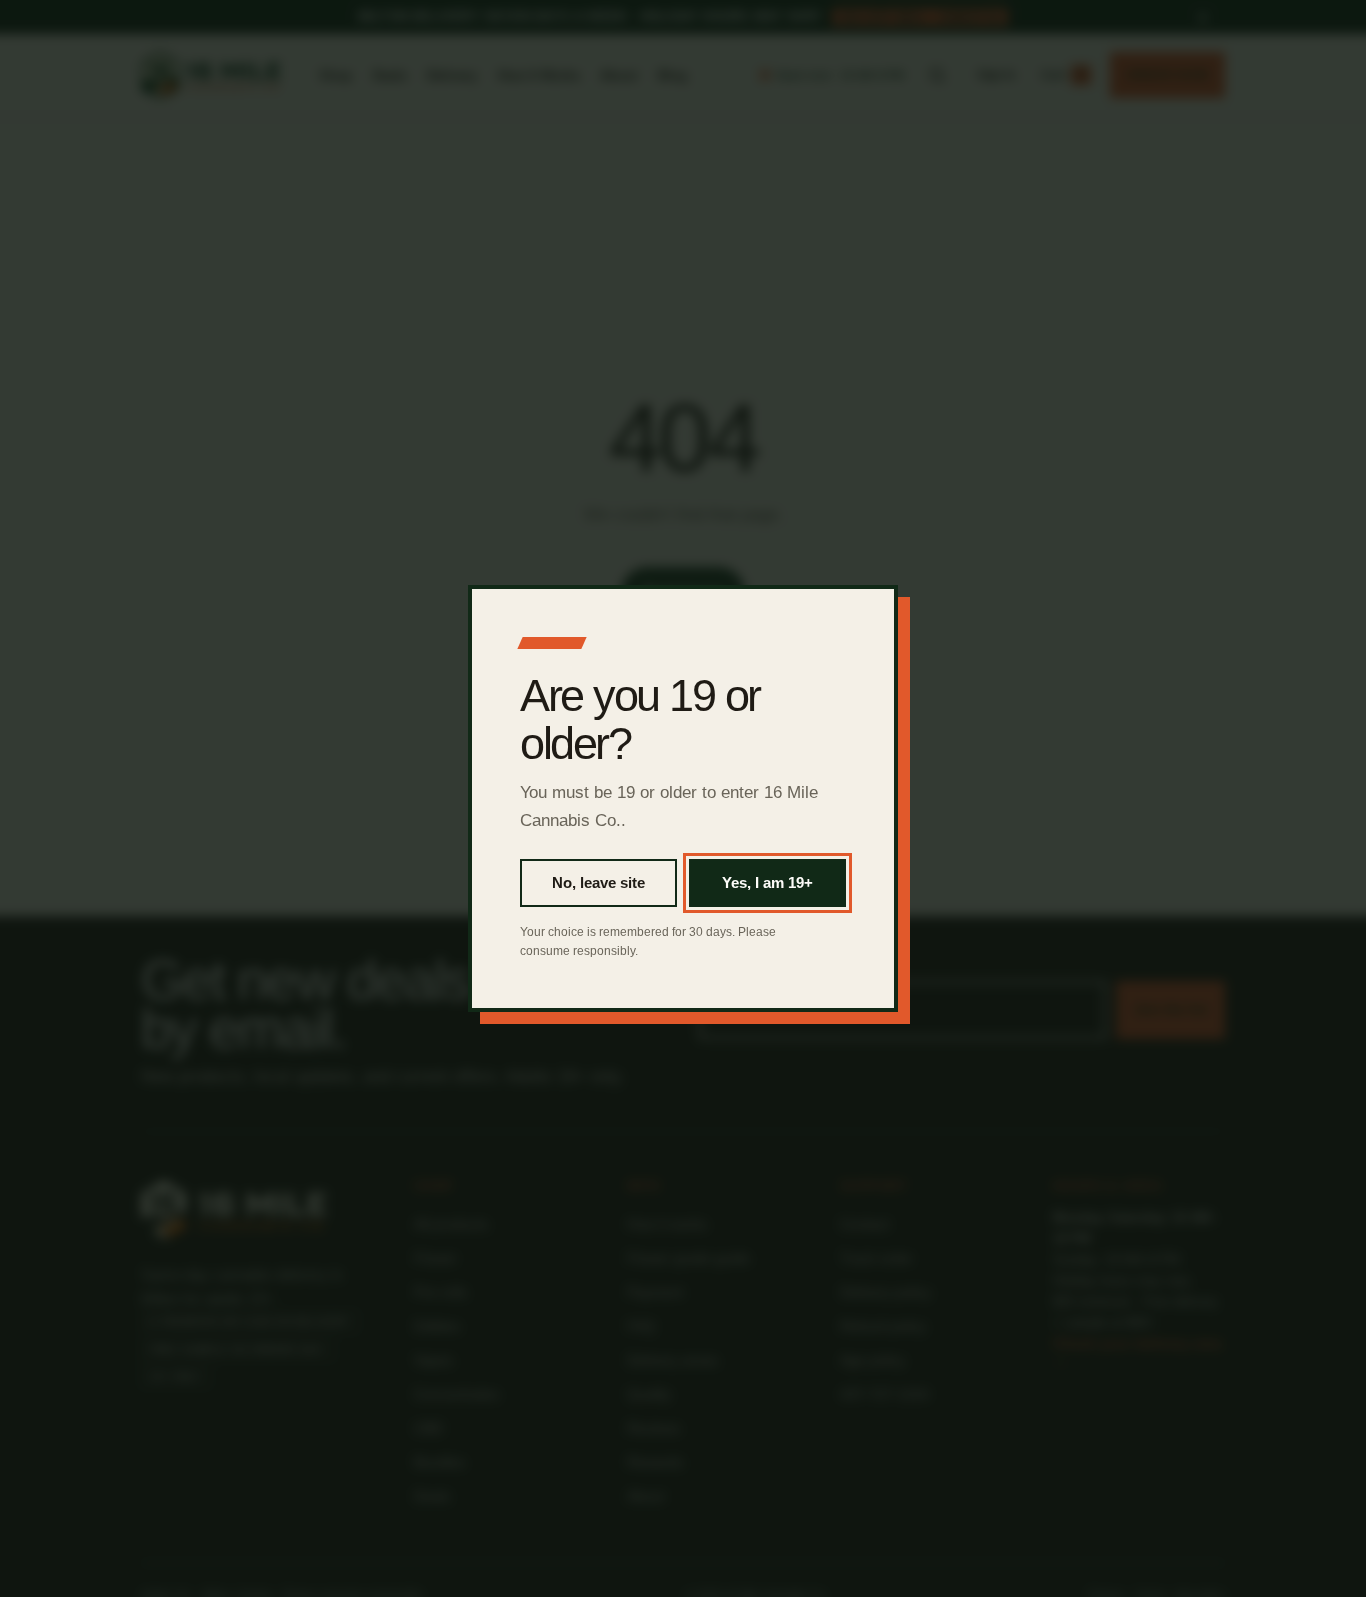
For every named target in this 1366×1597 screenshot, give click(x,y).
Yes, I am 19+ (767, 882)
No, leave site (598, 882)
